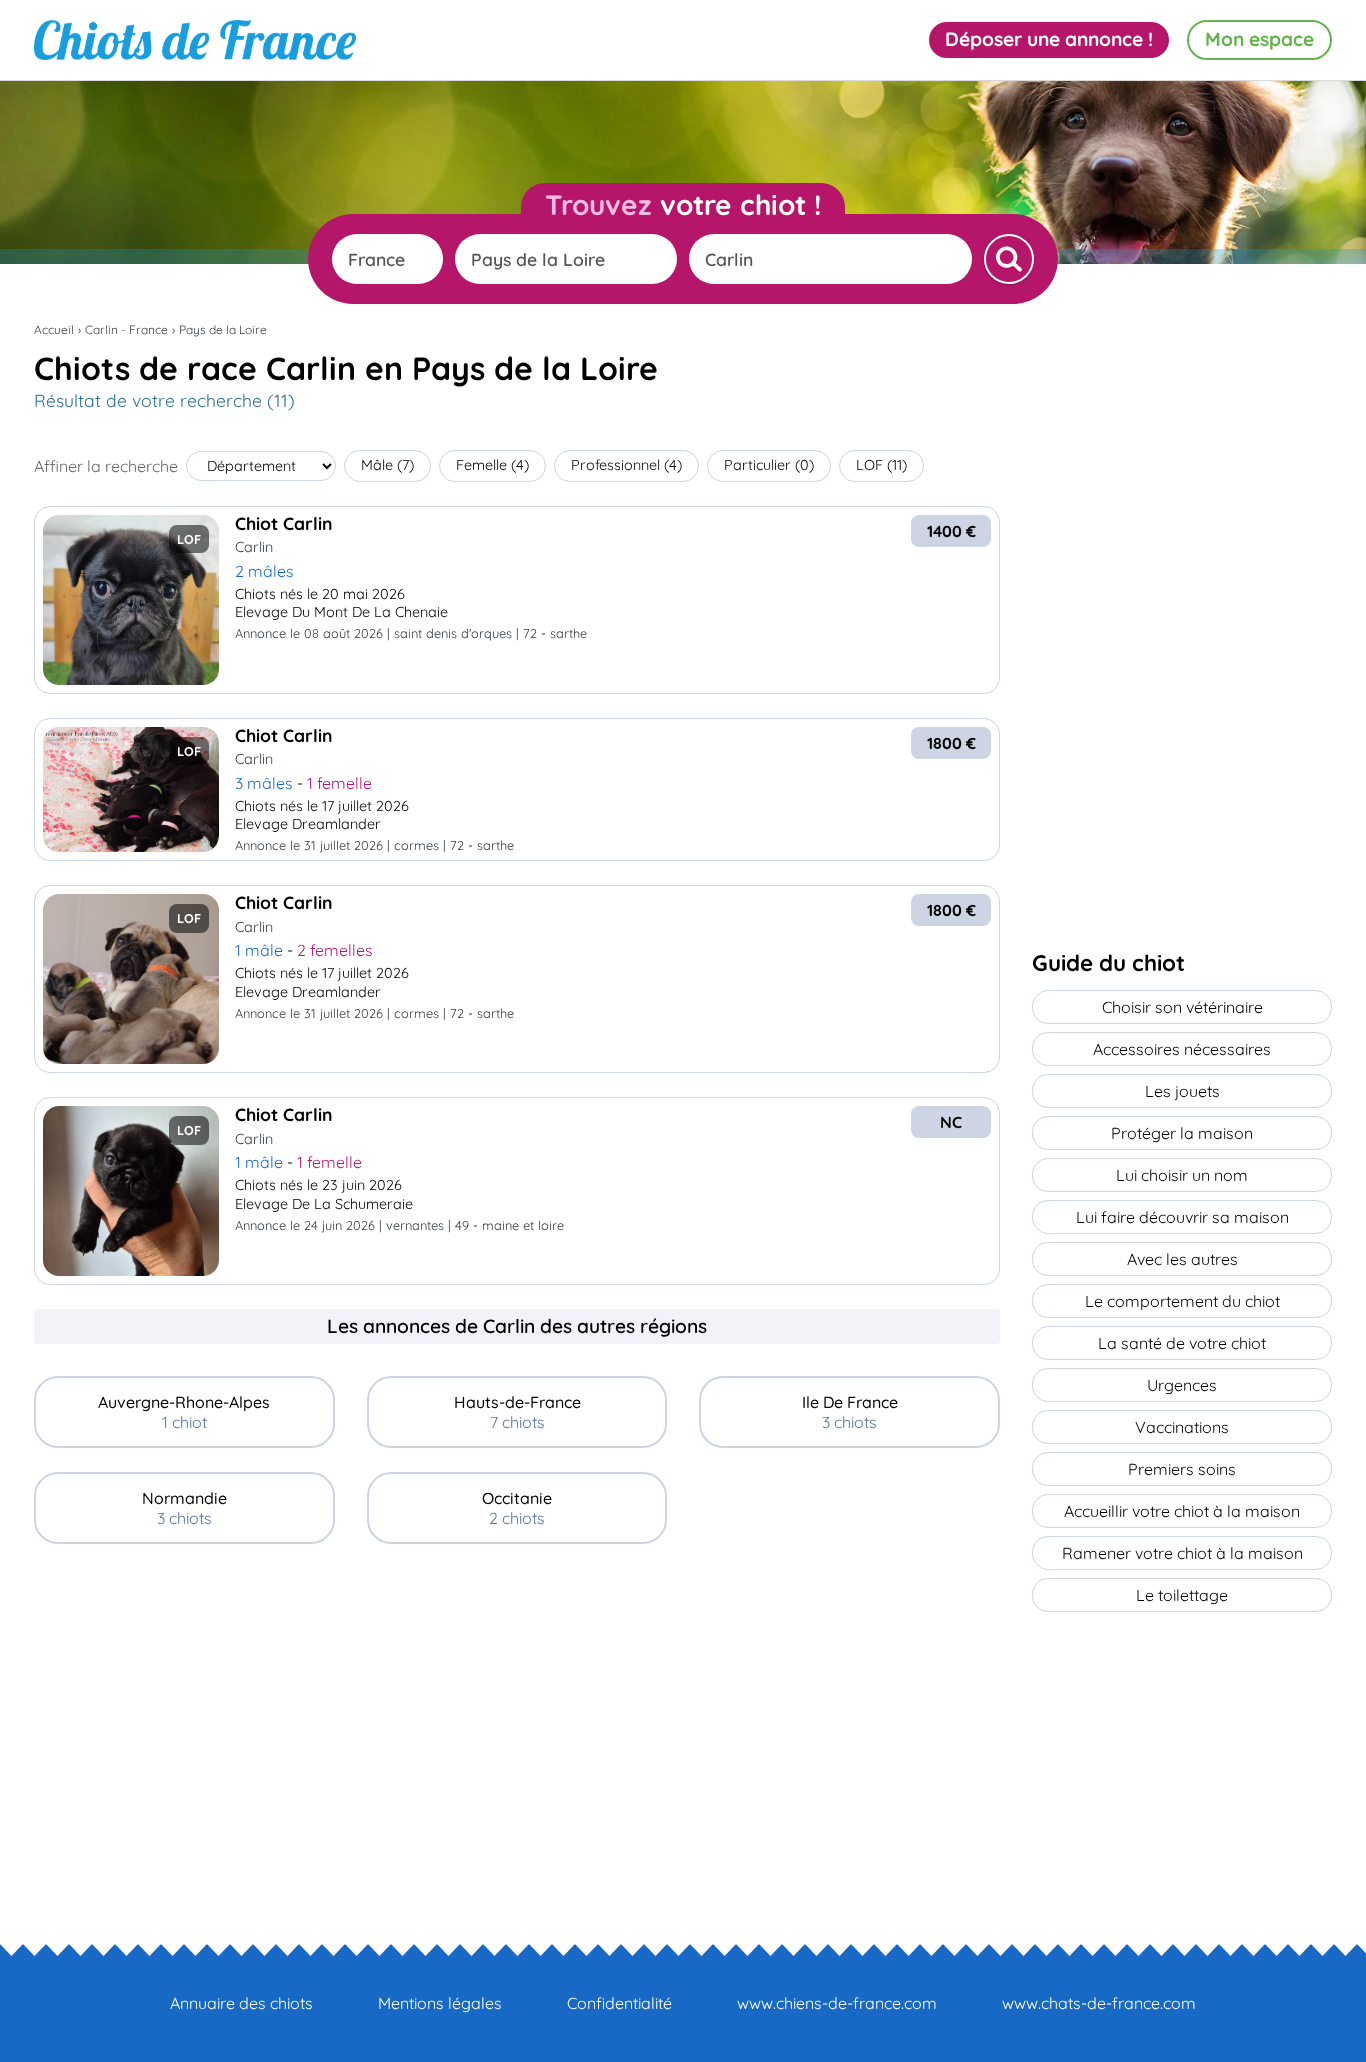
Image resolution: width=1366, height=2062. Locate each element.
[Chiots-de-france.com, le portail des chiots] (195, 40)
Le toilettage (1182, 1595)
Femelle (492, 465)
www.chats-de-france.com (1099, 2003)
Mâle (387, 465)
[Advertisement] (517, 1708)
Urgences (1182, 1385)
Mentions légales (440, 2003)
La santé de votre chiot (1182, 1343)
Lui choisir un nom (1182, 1175)
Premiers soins (1182, 1469)
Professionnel (626, 465)
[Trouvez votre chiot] (1009, 259)
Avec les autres (1182, 1259)
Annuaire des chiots (241, 2003)
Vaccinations (1182, 1427)
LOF (881, 465)
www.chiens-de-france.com (837, 2003)
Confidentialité (619, 2003)
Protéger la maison (1182, 1133)
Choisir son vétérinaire (1182, 1007)
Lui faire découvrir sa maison (1182, 1217)
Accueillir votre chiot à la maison (1182, 1511)
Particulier (769, 465)
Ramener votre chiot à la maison (1182, 1553)
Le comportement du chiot (1182, 1301)
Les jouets (1182, 1091)
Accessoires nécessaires (1182, 1049)
